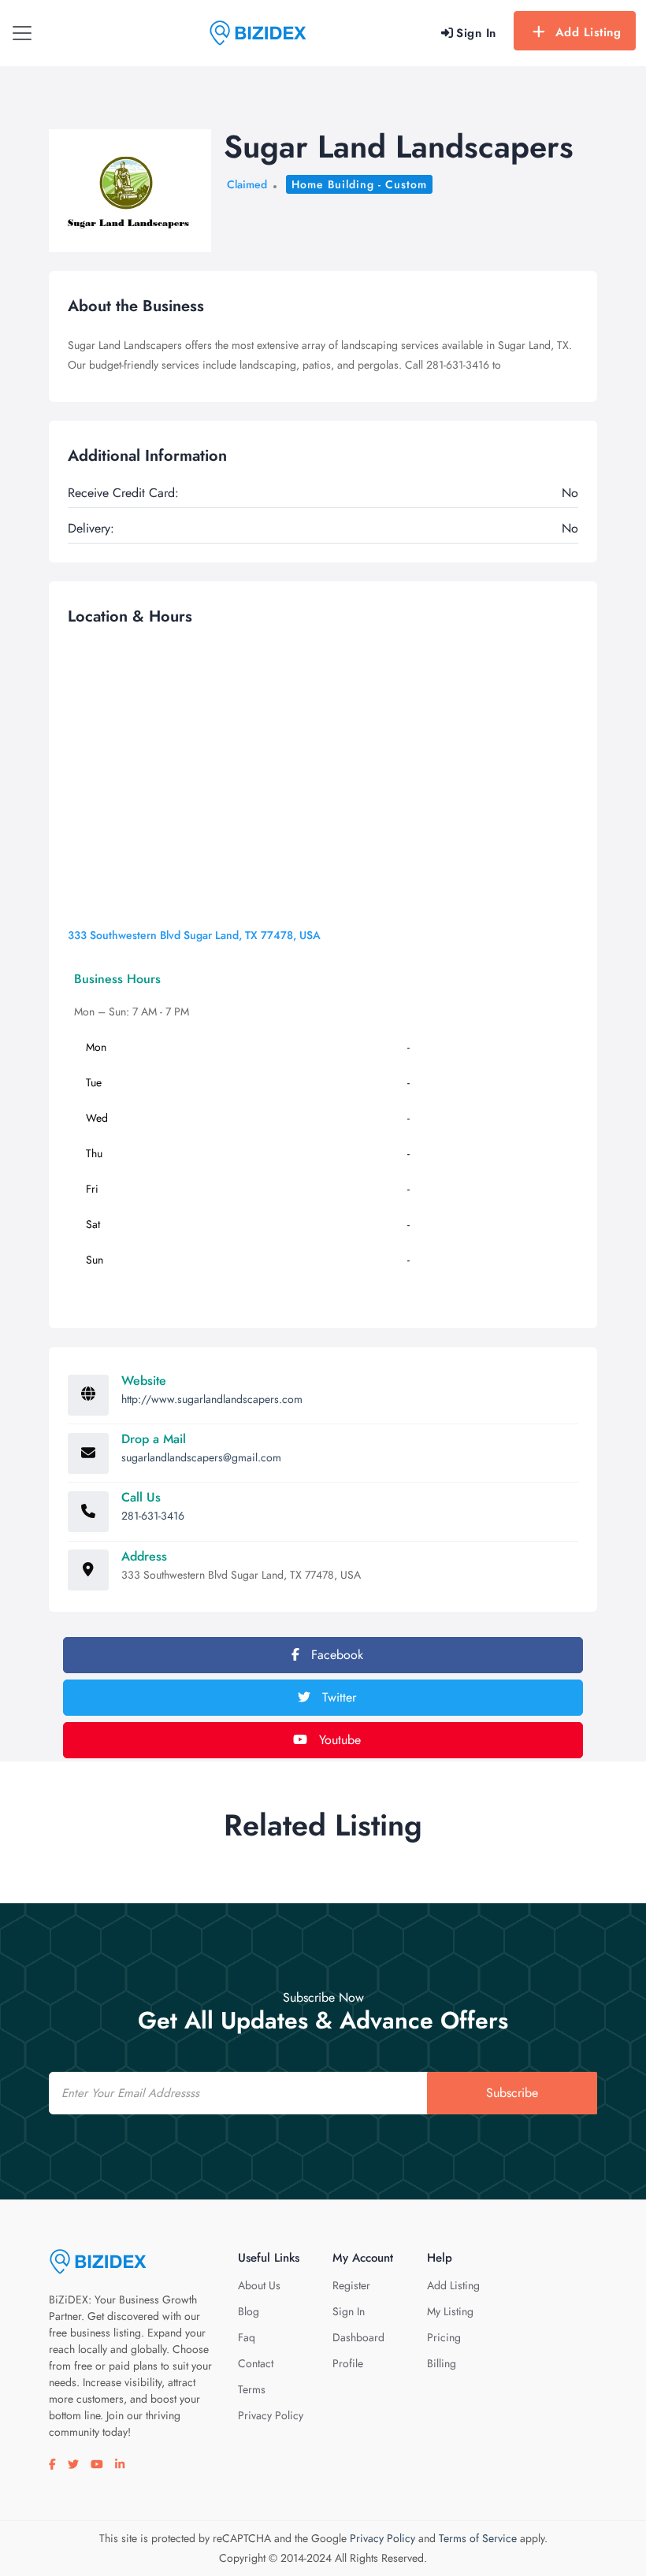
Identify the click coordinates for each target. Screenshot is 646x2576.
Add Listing (588, 32)
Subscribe (512, 2093)
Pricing (444, 2337)
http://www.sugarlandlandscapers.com (212, 1399)
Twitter (337, 1697)
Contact (256, 2363)
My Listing (450, 2311)
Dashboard (358, 2337)
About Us (259, 2285)
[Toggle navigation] (22, 33)
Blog (249, 2311)
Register (351, 2285)
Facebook (335, 1655)
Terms (252, 2389)
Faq (247, 2337)
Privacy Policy (271, 2415)
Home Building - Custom (359, 184)
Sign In (349, 2311)
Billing (442, 2363)
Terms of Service (478, 2538)
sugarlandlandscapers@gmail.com (201, 1457)
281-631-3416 (153, 1516)
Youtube (338, 1740)
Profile (348, 2363)
